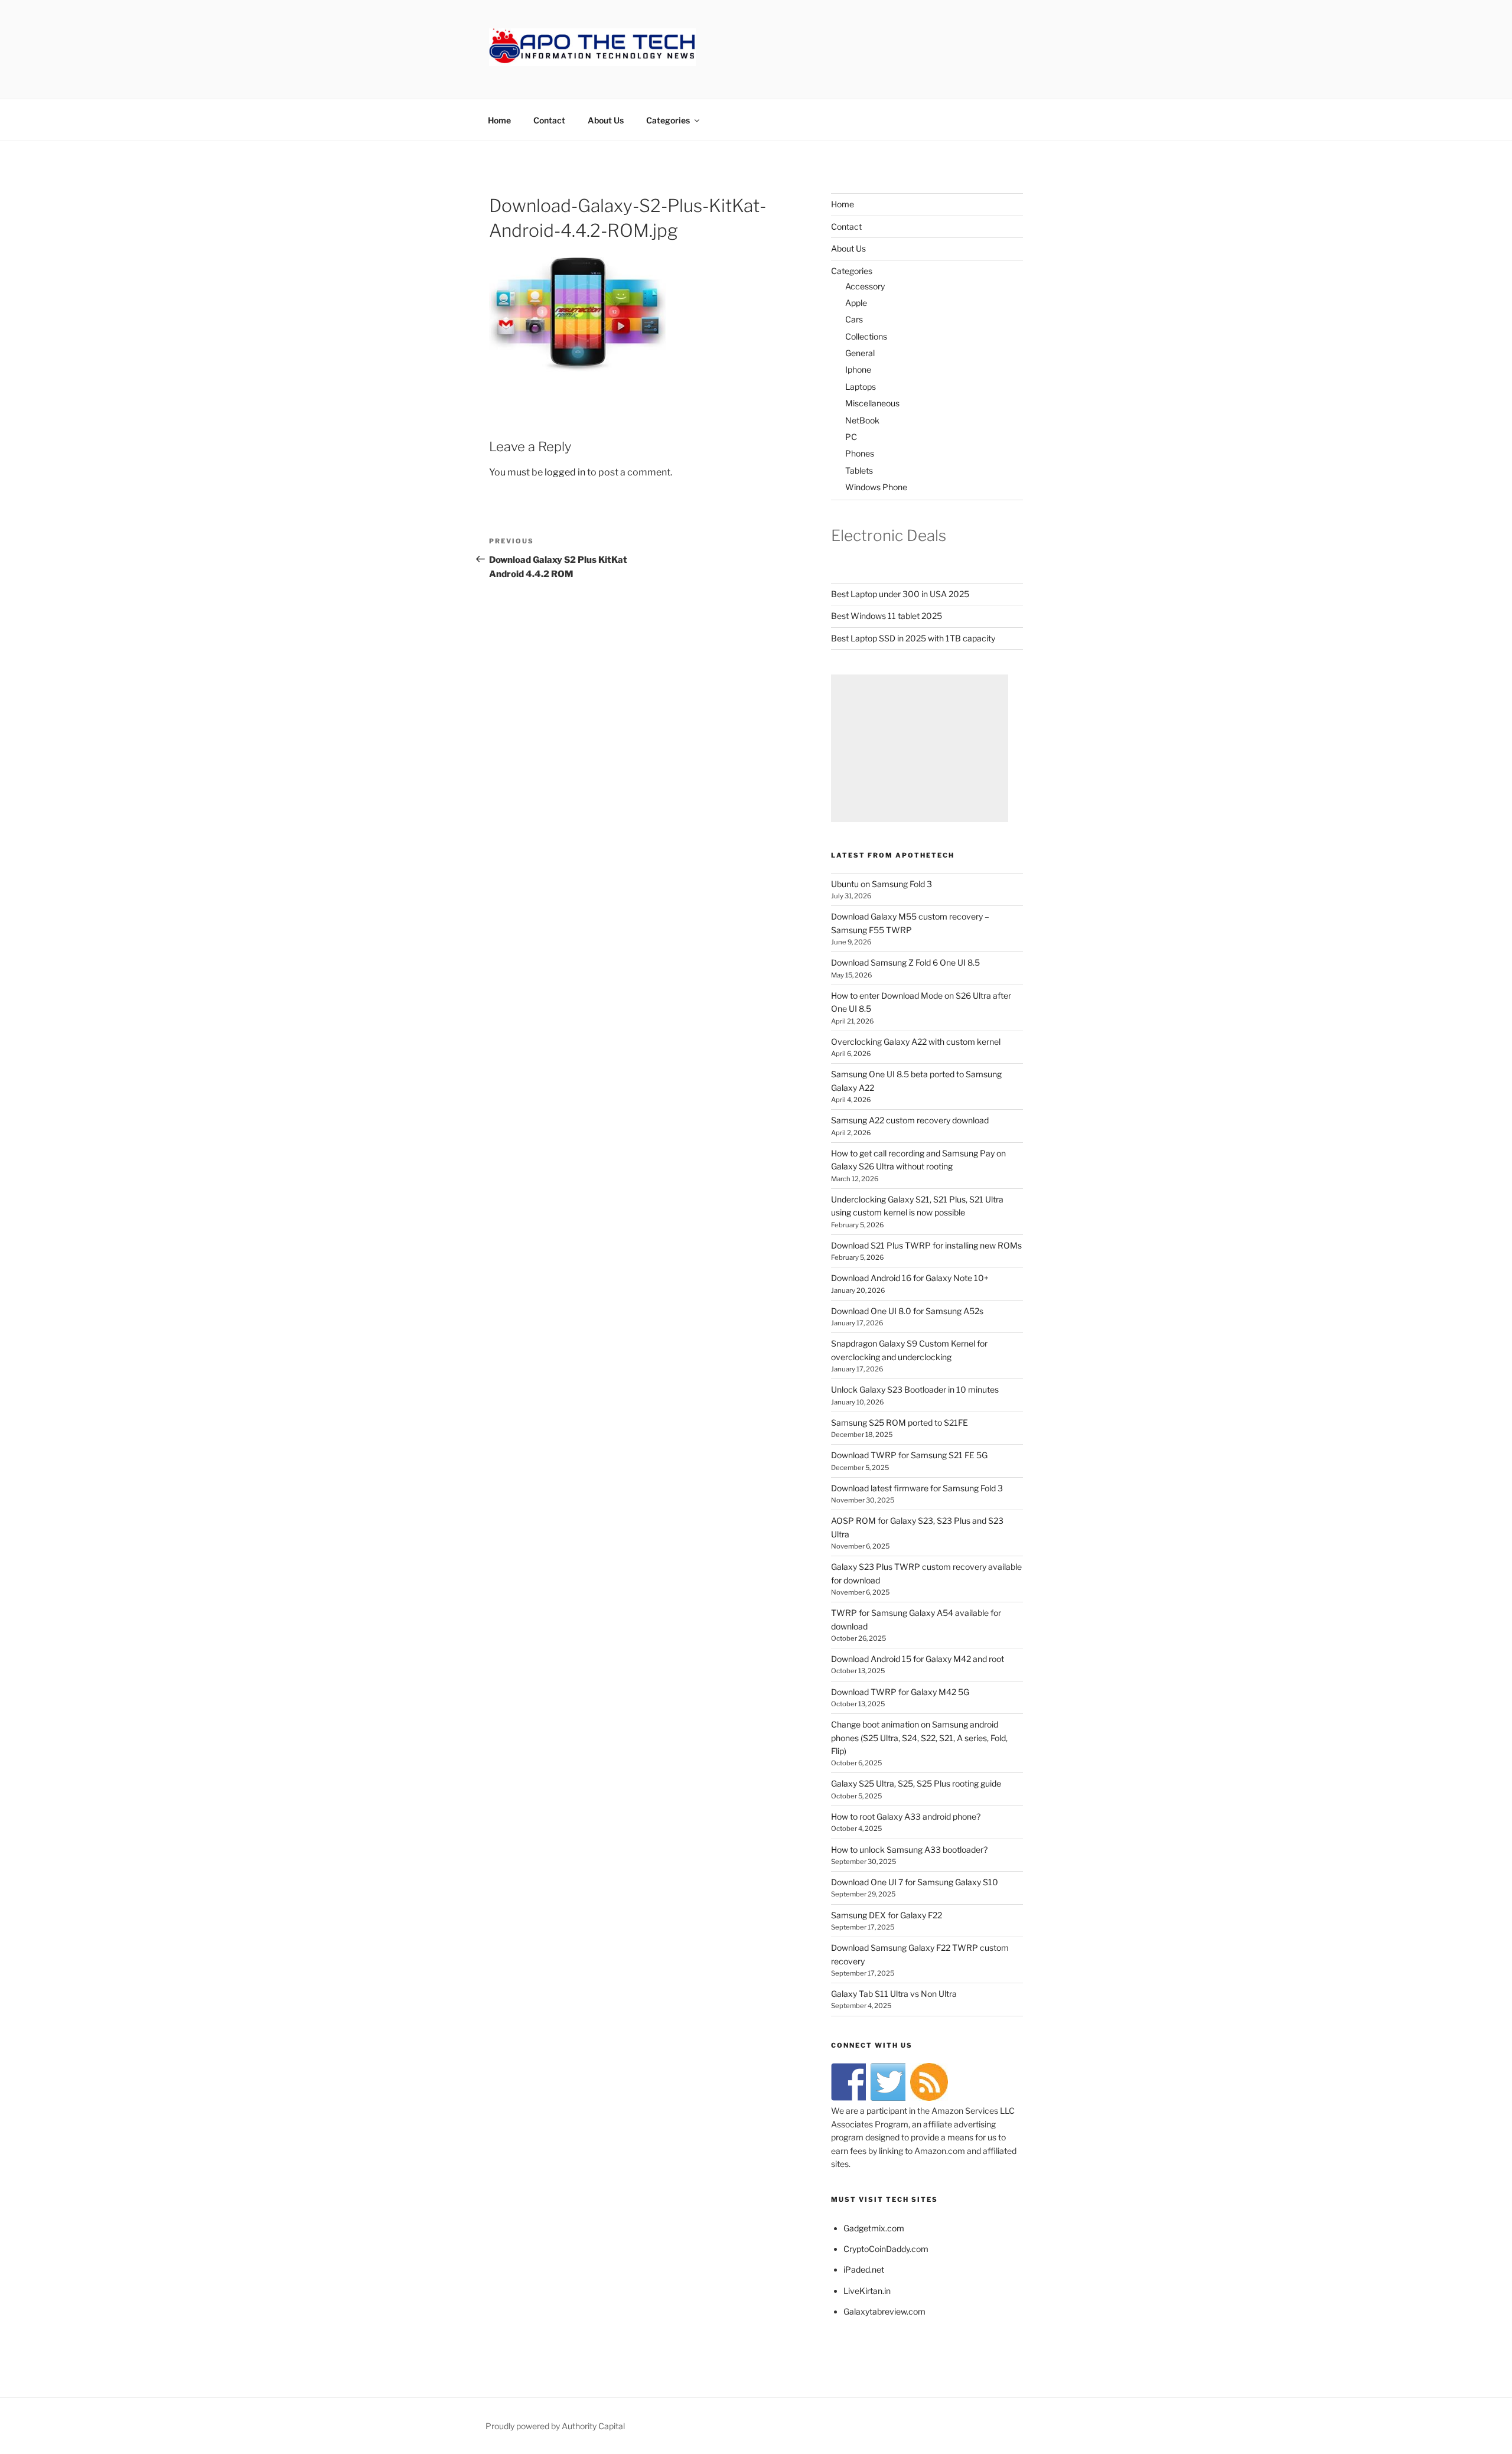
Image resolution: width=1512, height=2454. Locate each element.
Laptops (861, 387)
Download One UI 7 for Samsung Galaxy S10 (915, 1882)
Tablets (859, 470)
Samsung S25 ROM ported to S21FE (900, 1422)
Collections (866, 336)
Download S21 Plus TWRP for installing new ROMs (926, 1245)
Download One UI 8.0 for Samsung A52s (907, 1311)
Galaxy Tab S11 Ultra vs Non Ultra (894, 1994)
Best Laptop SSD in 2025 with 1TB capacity (913, 638)
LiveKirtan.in (867, 2291)
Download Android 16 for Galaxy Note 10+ (910, 1278)
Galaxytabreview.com (884, 2311)
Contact (549, 120)
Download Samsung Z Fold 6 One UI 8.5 (905, 962)
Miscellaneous (872, 403)
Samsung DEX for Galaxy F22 (887, 1915)
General (860, 353)
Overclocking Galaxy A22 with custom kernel (916, 1042)
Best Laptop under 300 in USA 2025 (900, 594)
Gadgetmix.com (874, 2228)
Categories (668, 120)
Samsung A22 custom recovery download (910, 1120)
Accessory (865, 286)
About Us (606, 120)
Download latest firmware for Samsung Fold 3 (917, 1488)
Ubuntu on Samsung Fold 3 (882, 884)
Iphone (858, 369)
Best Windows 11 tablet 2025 (887, 616)
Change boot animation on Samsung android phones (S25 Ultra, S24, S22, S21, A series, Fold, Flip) (919, 1738)
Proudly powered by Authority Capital (555, 2426)
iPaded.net (864, 2269)
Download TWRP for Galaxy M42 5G (900, 1692)
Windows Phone (876, 487)
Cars (854, 319)
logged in (565, 472)
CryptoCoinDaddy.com (886, 2249)
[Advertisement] (920, 748)
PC (851, 437)
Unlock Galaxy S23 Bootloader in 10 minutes (915, 1389)
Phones (860, 453)
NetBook (862, 420)
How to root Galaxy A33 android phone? (906, 1816)
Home (499, 120)
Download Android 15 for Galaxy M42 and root (918, 1659)
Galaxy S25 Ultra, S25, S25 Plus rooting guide (916, 1783)
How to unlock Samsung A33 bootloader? (909, 1850)
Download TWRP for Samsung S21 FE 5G (909, 1455)
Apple (856, 303)
